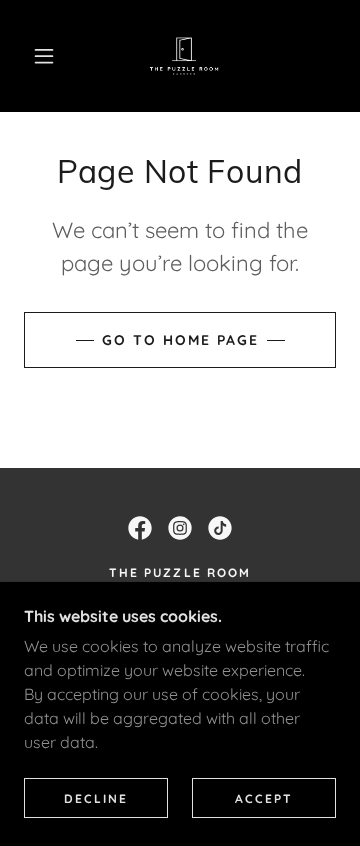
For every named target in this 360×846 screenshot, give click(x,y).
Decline (96, 798)
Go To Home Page (180, 340)
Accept (264, 798)
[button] (44, 56)
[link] (184, 56)
